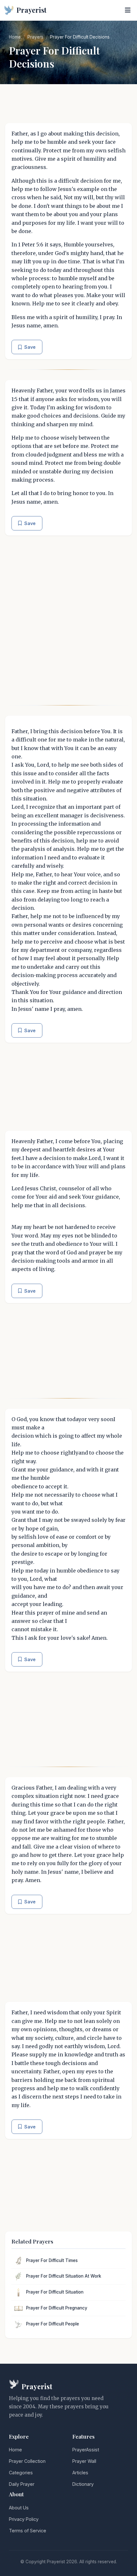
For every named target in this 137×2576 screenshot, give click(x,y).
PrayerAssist (86, 2450)
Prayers (35, 37)
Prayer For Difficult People (53, 2324)
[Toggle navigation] (128, 10)
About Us (19, 2508)
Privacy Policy (24, 2519)
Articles (80, 2473)
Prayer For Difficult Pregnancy (57, 2308)
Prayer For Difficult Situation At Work (64, 2276)
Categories (21, 2473)
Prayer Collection (27, 2461)
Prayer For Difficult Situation (55, 2292)
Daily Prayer (22, 2484)
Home (15, 37)
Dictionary (83, 2484)
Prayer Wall (84, 2461)
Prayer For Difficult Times (52, 2260)
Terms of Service (28, 2531)
